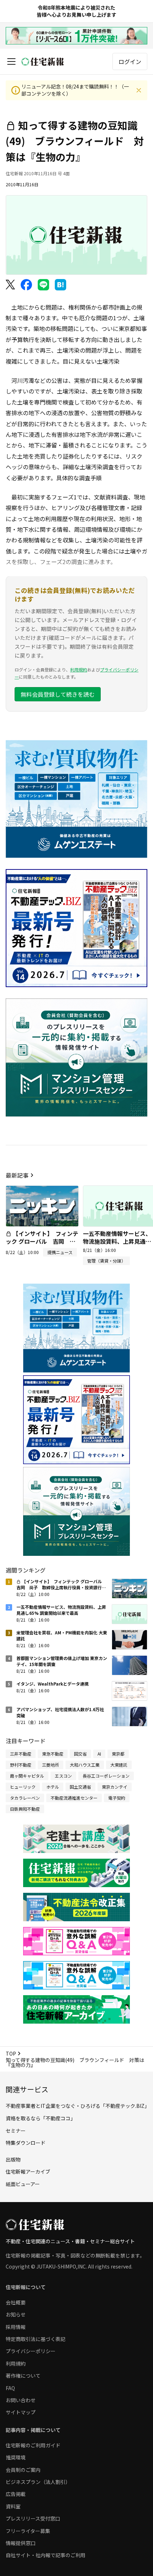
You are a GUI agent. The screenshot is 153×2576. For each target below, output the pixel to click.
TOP (11, 2053)
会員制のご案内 (23, 2470)
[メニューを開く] (11, 61)
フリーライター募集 (28, 2531)
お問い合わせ (21, 2400)
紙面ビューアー (23, 2184)
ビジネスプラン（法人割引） (38, 2482)
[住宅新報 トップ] (43, 62)
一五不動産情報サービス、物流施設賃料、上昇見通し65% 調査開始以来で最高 (117, 1241)
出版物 (13, 2159)
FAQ (10, 2388)
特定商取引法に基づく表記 (36, 2339)
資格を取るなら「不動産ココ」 (41, 2118)
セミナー (16, 2131)
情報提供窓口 (21, 2543)
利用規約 (79, 670)
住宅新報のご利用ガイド (33, 2445)
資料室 (13, 2506)
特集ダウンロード (26, 2143)
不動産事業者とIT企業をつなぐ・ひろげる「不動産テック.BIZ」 (78, 2106)
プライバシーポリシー (31, 2351)
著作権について (23, 2376)
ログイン (130, 61)
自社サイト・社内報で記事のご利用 (46, 2555)
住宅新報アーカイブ (28, 2171)
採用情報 (16, 2327)
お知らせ (16, 2314)
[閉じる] (139, 90)
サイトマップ (21, 2412)
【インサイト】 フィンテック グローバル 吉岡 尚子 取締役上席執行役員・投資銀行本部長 (42, 1245)
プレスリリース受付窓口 (33, 2518)
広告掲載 (16, 2494)
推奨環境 (16, 2457)
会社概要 (16, 2302)
